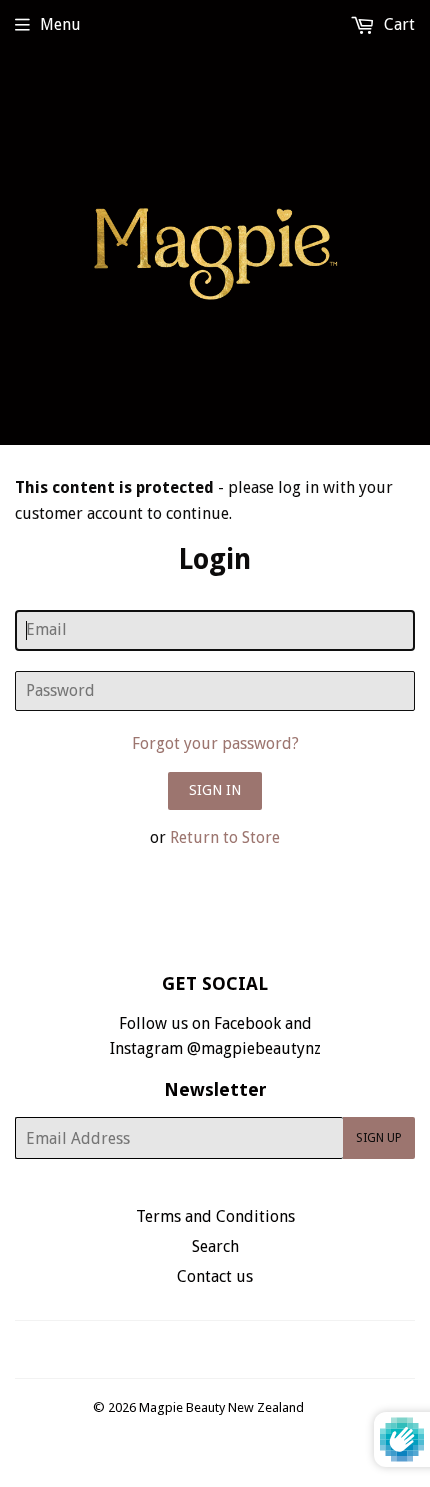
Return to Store (225, 837)
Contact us (215, 1276)
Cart (397, 24)
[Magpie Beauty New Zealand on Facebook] (193, 1349)
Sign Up (379, 1138)
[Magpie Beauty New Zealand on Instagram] (228, 1349)
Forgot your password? (215, 743)
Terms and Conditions (215, 1216)
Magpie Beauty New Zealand (221, 1407)
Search (215, 1246)
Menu (60, 24)
